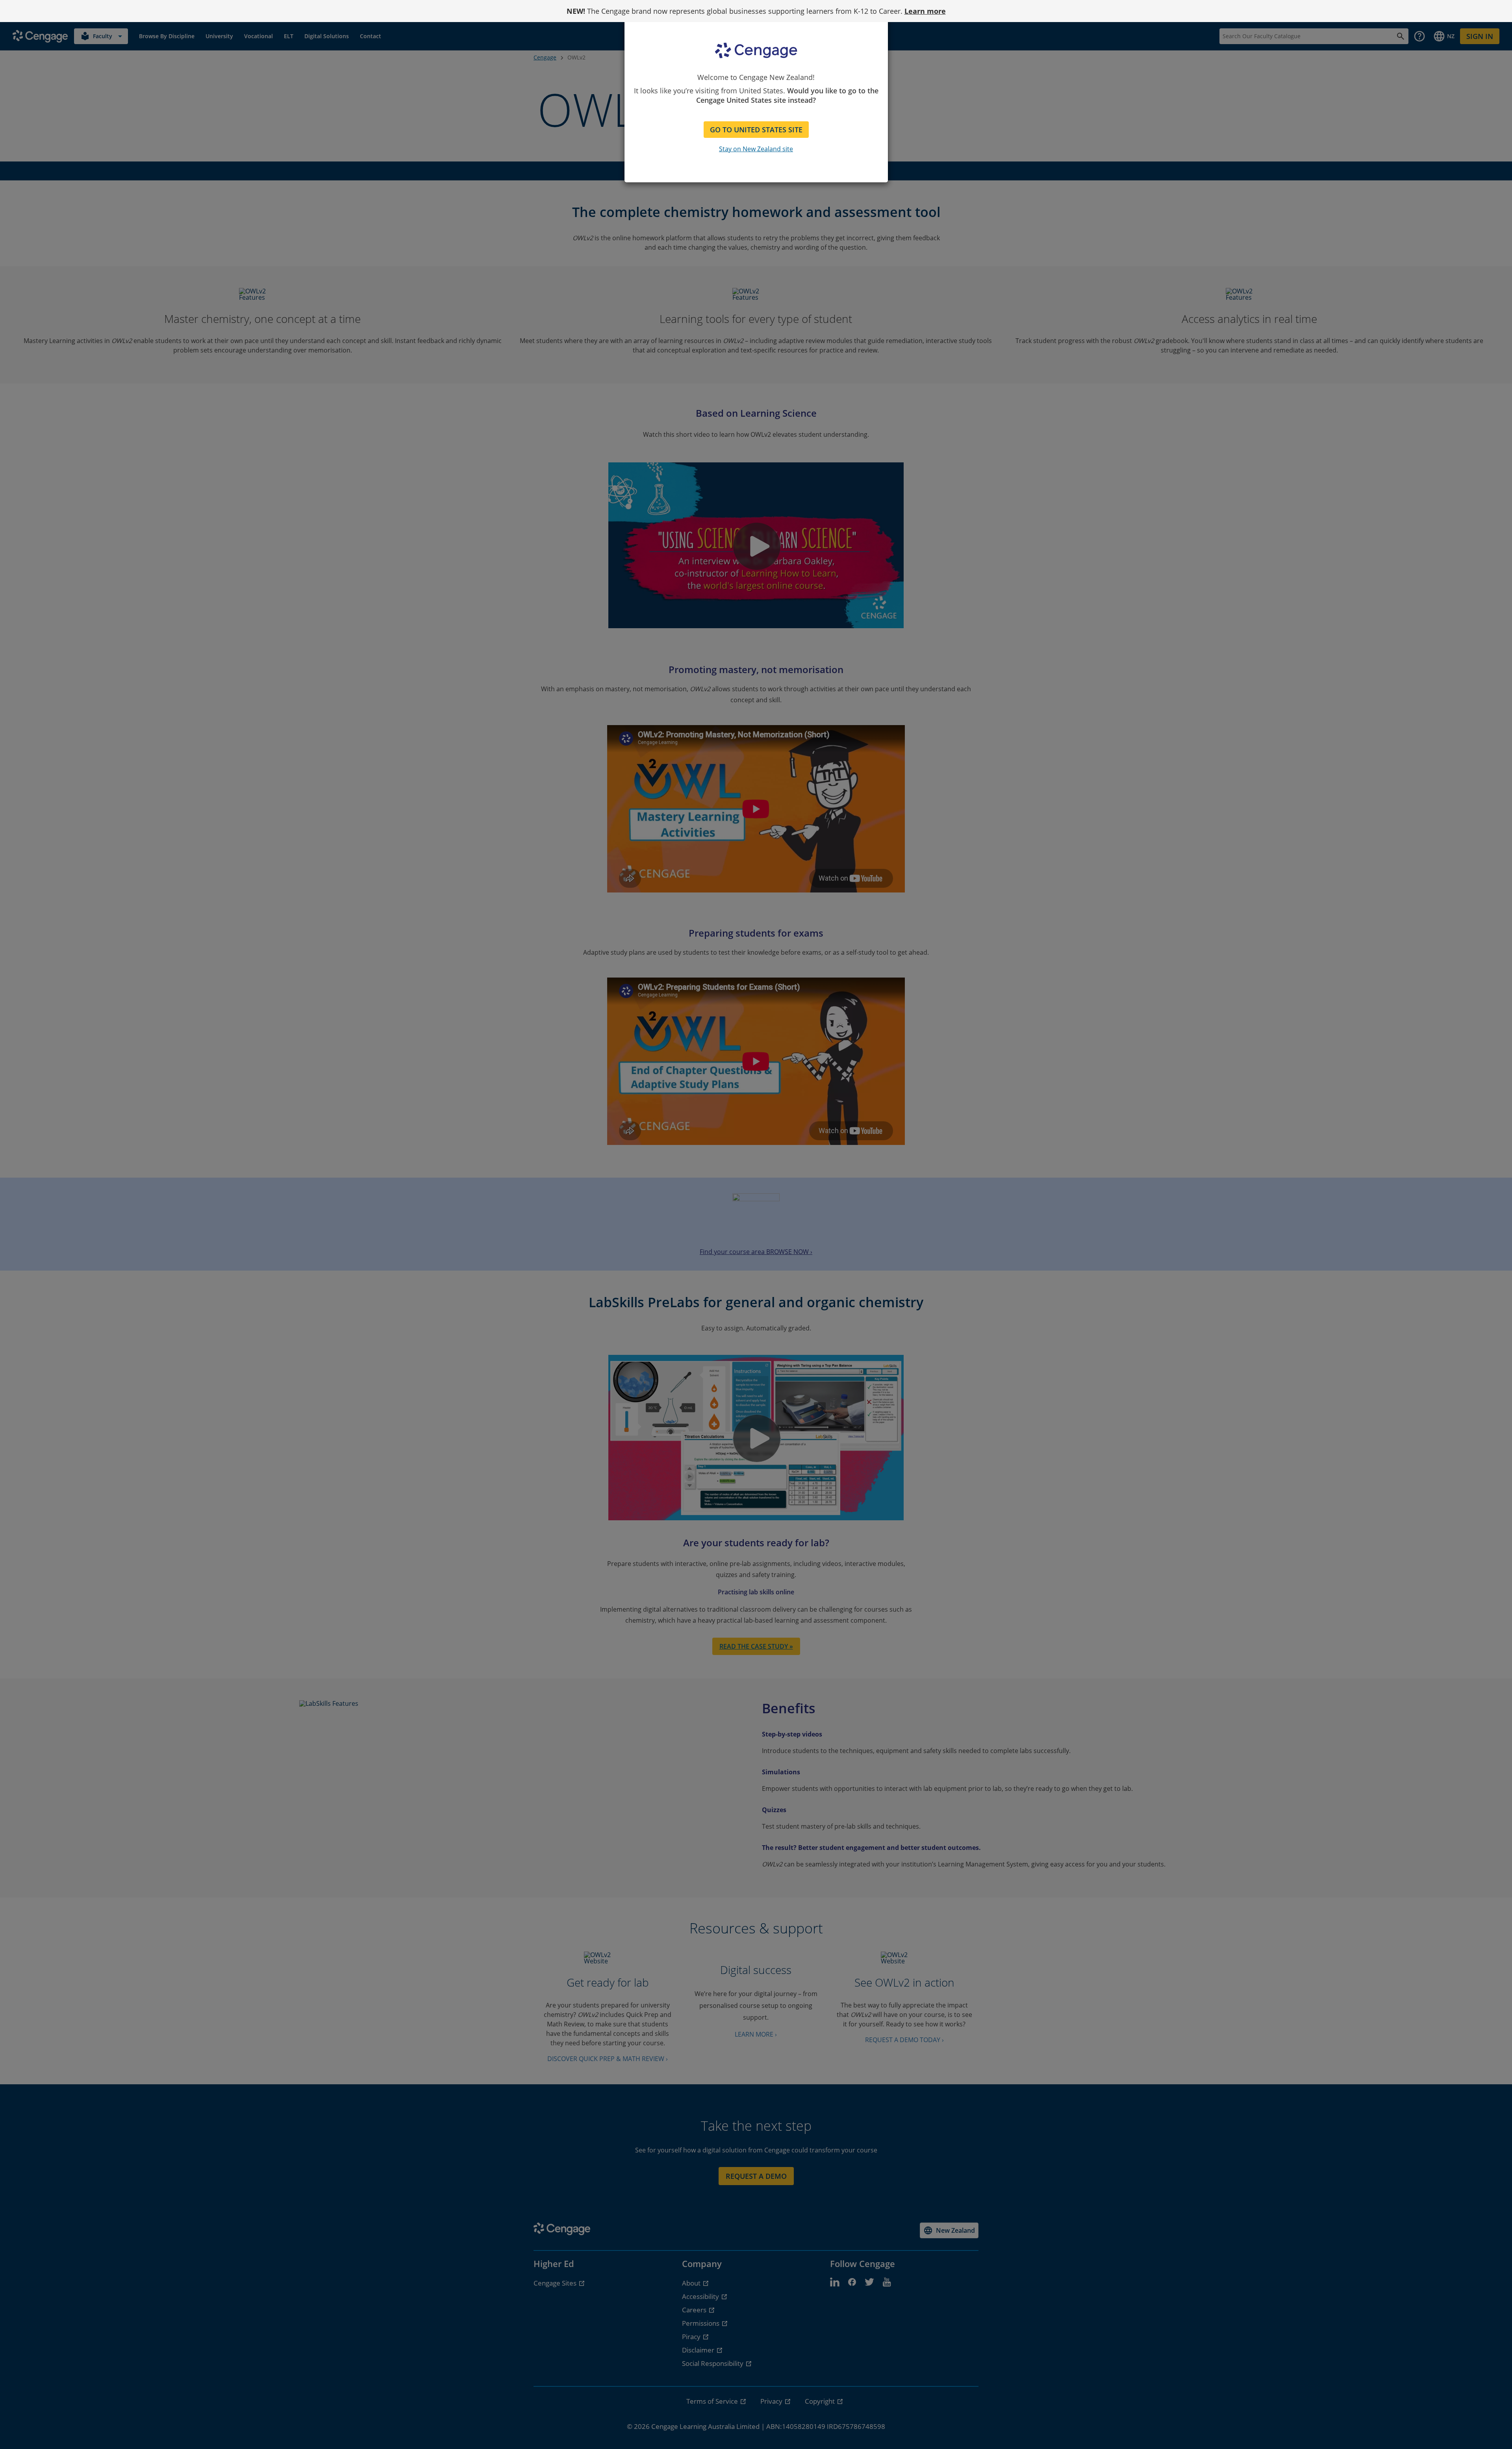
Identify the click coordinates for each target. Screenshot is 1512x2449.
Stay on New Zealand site (756, 149)
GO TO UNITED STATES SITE (756, 130)
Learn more (925, 11)
